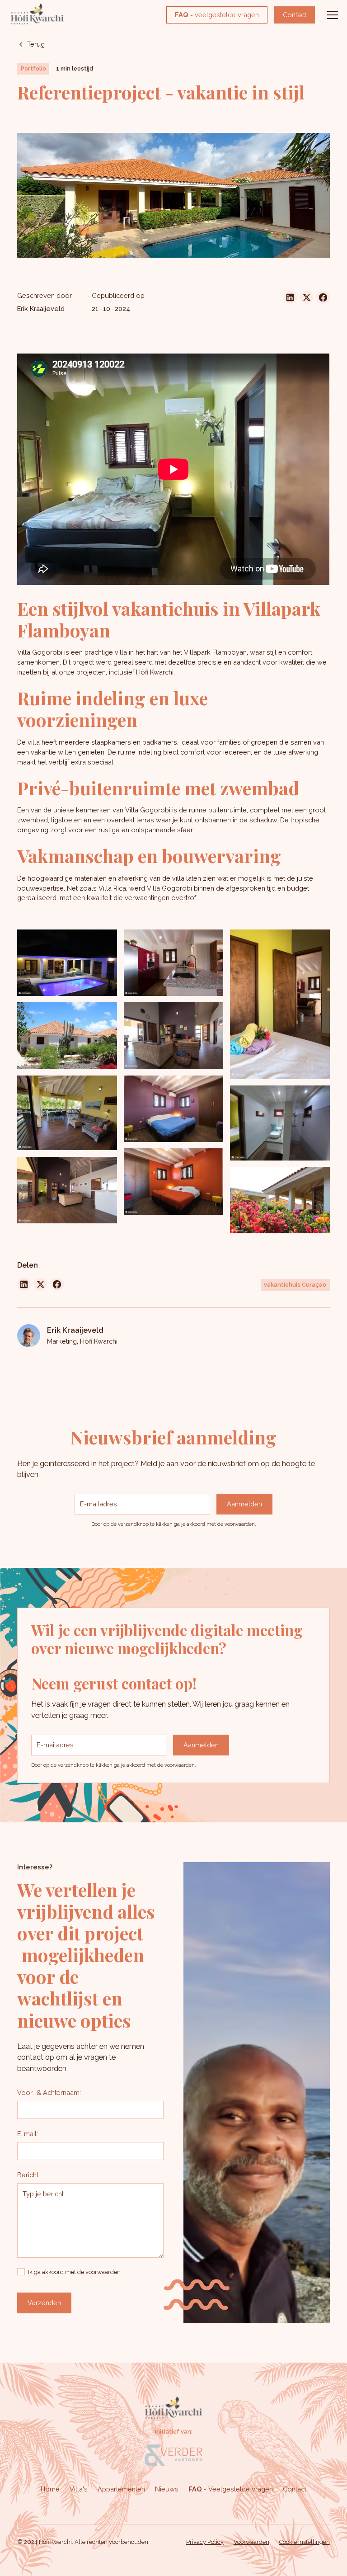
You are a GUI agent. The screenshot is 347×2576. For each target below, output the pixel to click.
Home (50, 2489)
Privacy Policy (205, 2542)
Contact (295, 15)
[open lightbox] (67, 963)
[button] (331, 15)
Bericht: (28, 2175)
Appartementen (121, 2489)
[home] (37, 15)
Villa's (79, 2489)
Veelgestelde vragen (231, 2489)
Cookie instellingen (305, 2542)
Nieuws (167, 2489)
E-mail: (28, 2134)
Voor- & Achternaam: (49, 2092)
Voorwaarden (251, 2542)
